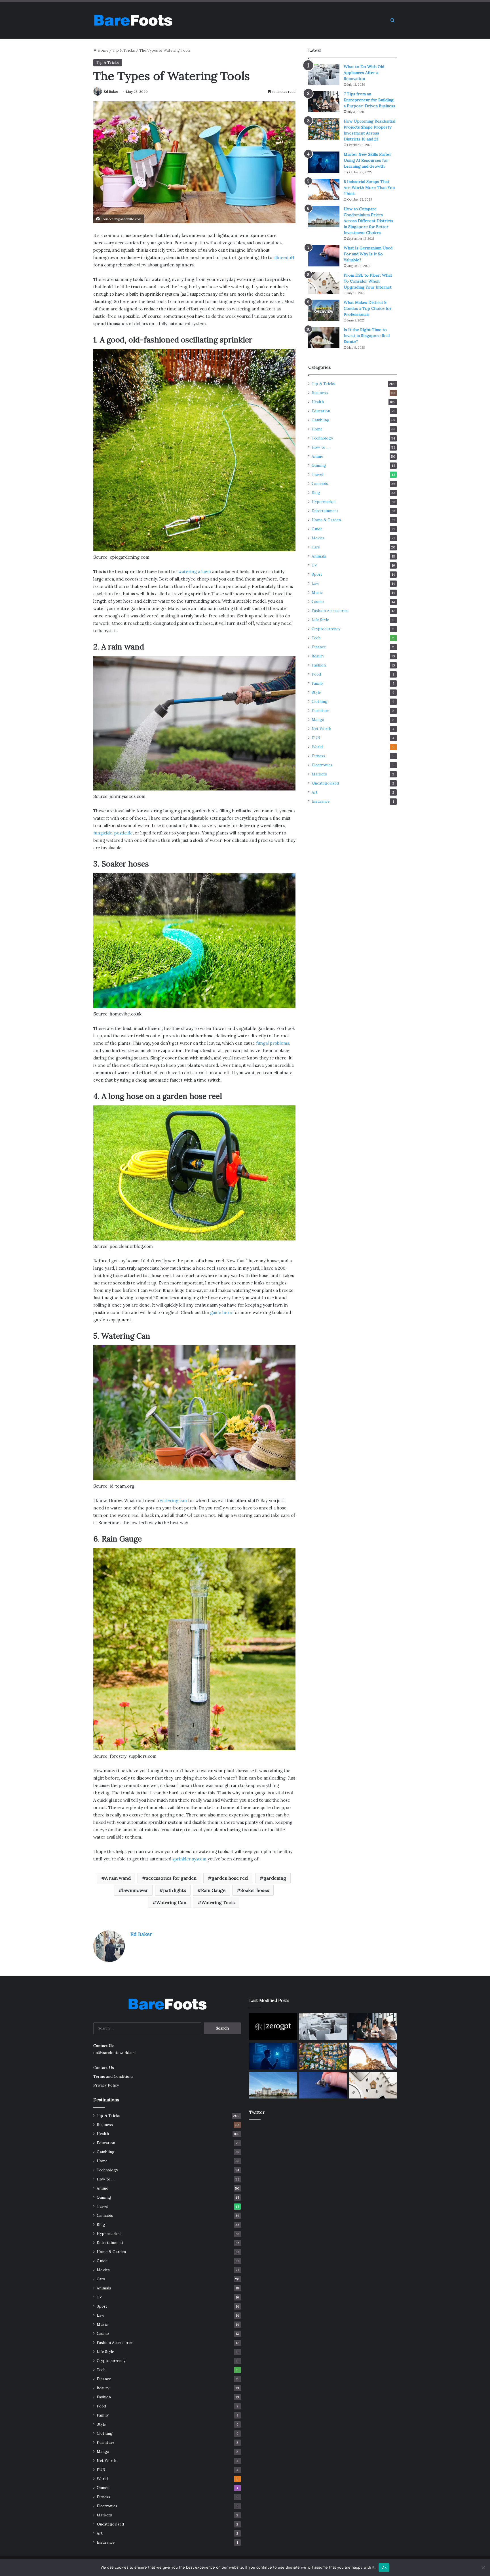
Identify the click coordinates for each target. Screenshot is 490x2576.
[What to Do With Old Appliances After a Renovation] (324, 74)
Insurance (321, 801)
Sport (317, 574)
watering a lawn (195, 572)
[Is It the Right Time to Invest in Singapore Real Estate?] (324, 337)
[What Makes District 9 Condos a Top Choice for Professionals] (324, 310)
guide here (221, 1312)
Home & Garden (326, 520)
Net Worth (321, 729)
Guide (317, 529)
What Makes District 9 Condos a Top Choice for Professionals (368, 308)
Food (316, 674)
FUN (316, 738)
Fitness (318, 756)
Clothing (320, 701)
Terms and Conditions (113, 2076)
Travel (317, 474)
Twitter (257, 2112)
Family (318, 683)
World (317, 747)
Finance (319, 647)
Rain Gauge (213, 1890)
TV (314, 565)
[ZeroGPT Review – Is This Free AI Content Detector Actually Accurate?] (273, 2027)
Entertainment (325, 511)
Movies (318, 538)
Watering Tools (218, 1902)
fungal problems (272, 1043)
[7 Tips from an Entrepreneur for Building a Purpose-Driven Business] (324, 102)
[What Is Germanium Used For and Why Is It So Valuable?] (324, 256)
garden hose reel (230, 1878)
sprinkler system (189, 1859)
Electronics (322, 765)
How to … (321, 447)
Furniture (320, 710)
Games (103, 2488)
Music (317, 592)
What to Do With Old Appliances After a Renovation (364, 73)
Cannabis (320, 483)
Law (315, 583)
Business (320, 393)
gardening (275, 1878)
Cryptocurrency (326, 629)
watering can (173, 1501)
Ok (384, 2567)
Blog (316, 493)
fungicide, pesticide (113, 833)
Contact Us (104, 2068)
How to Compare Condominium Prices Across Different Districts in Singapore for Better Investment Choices (368, 221)
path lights (175, 1890)
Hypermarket (324, 502)
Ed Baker (111, 92)
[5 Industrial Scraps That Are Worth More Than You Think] (324, 189)
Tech (316, 638)
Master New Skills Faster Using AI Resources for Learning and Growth (367, 160)
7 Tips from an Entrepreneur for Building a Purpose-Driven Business (369, 100)
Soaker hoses (255, 1890)
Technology (322, 438)
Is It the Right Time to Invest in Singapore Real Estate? (367, 336)
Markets (319, 774)
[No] (483, 2567)
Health (318, 402)
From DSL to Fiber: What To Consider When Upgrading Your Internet (368, 281)
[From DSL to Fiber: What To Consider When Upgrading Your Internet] (324, 283)
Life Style (320, 620)
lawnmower (135, 1890)
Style (316, 692)
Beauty (318, 656)
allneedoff (284, 257)
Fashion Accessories (330, 611)
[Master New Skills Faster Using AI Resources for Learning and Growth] (324, 162)
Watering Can (171, 1902)
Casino (318, 602)
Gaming (319, 465)
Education (321, 411)
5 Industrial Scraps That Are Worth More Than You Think (369, 188)
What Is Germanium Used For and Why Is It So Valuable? (368, 254)
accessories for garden (171, 1878)
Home (103, 50)
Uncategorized (325, 783)
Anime (317, 456)
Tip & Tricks (124, 50)
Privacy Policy (106, 2085)
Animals (319, 556)
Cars (316, 547)
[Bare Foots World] (133, 20)
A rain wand (118, 1878)
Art (315, 792)
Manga (318, 720)
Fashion (319, 665)
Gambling (321, 420)
